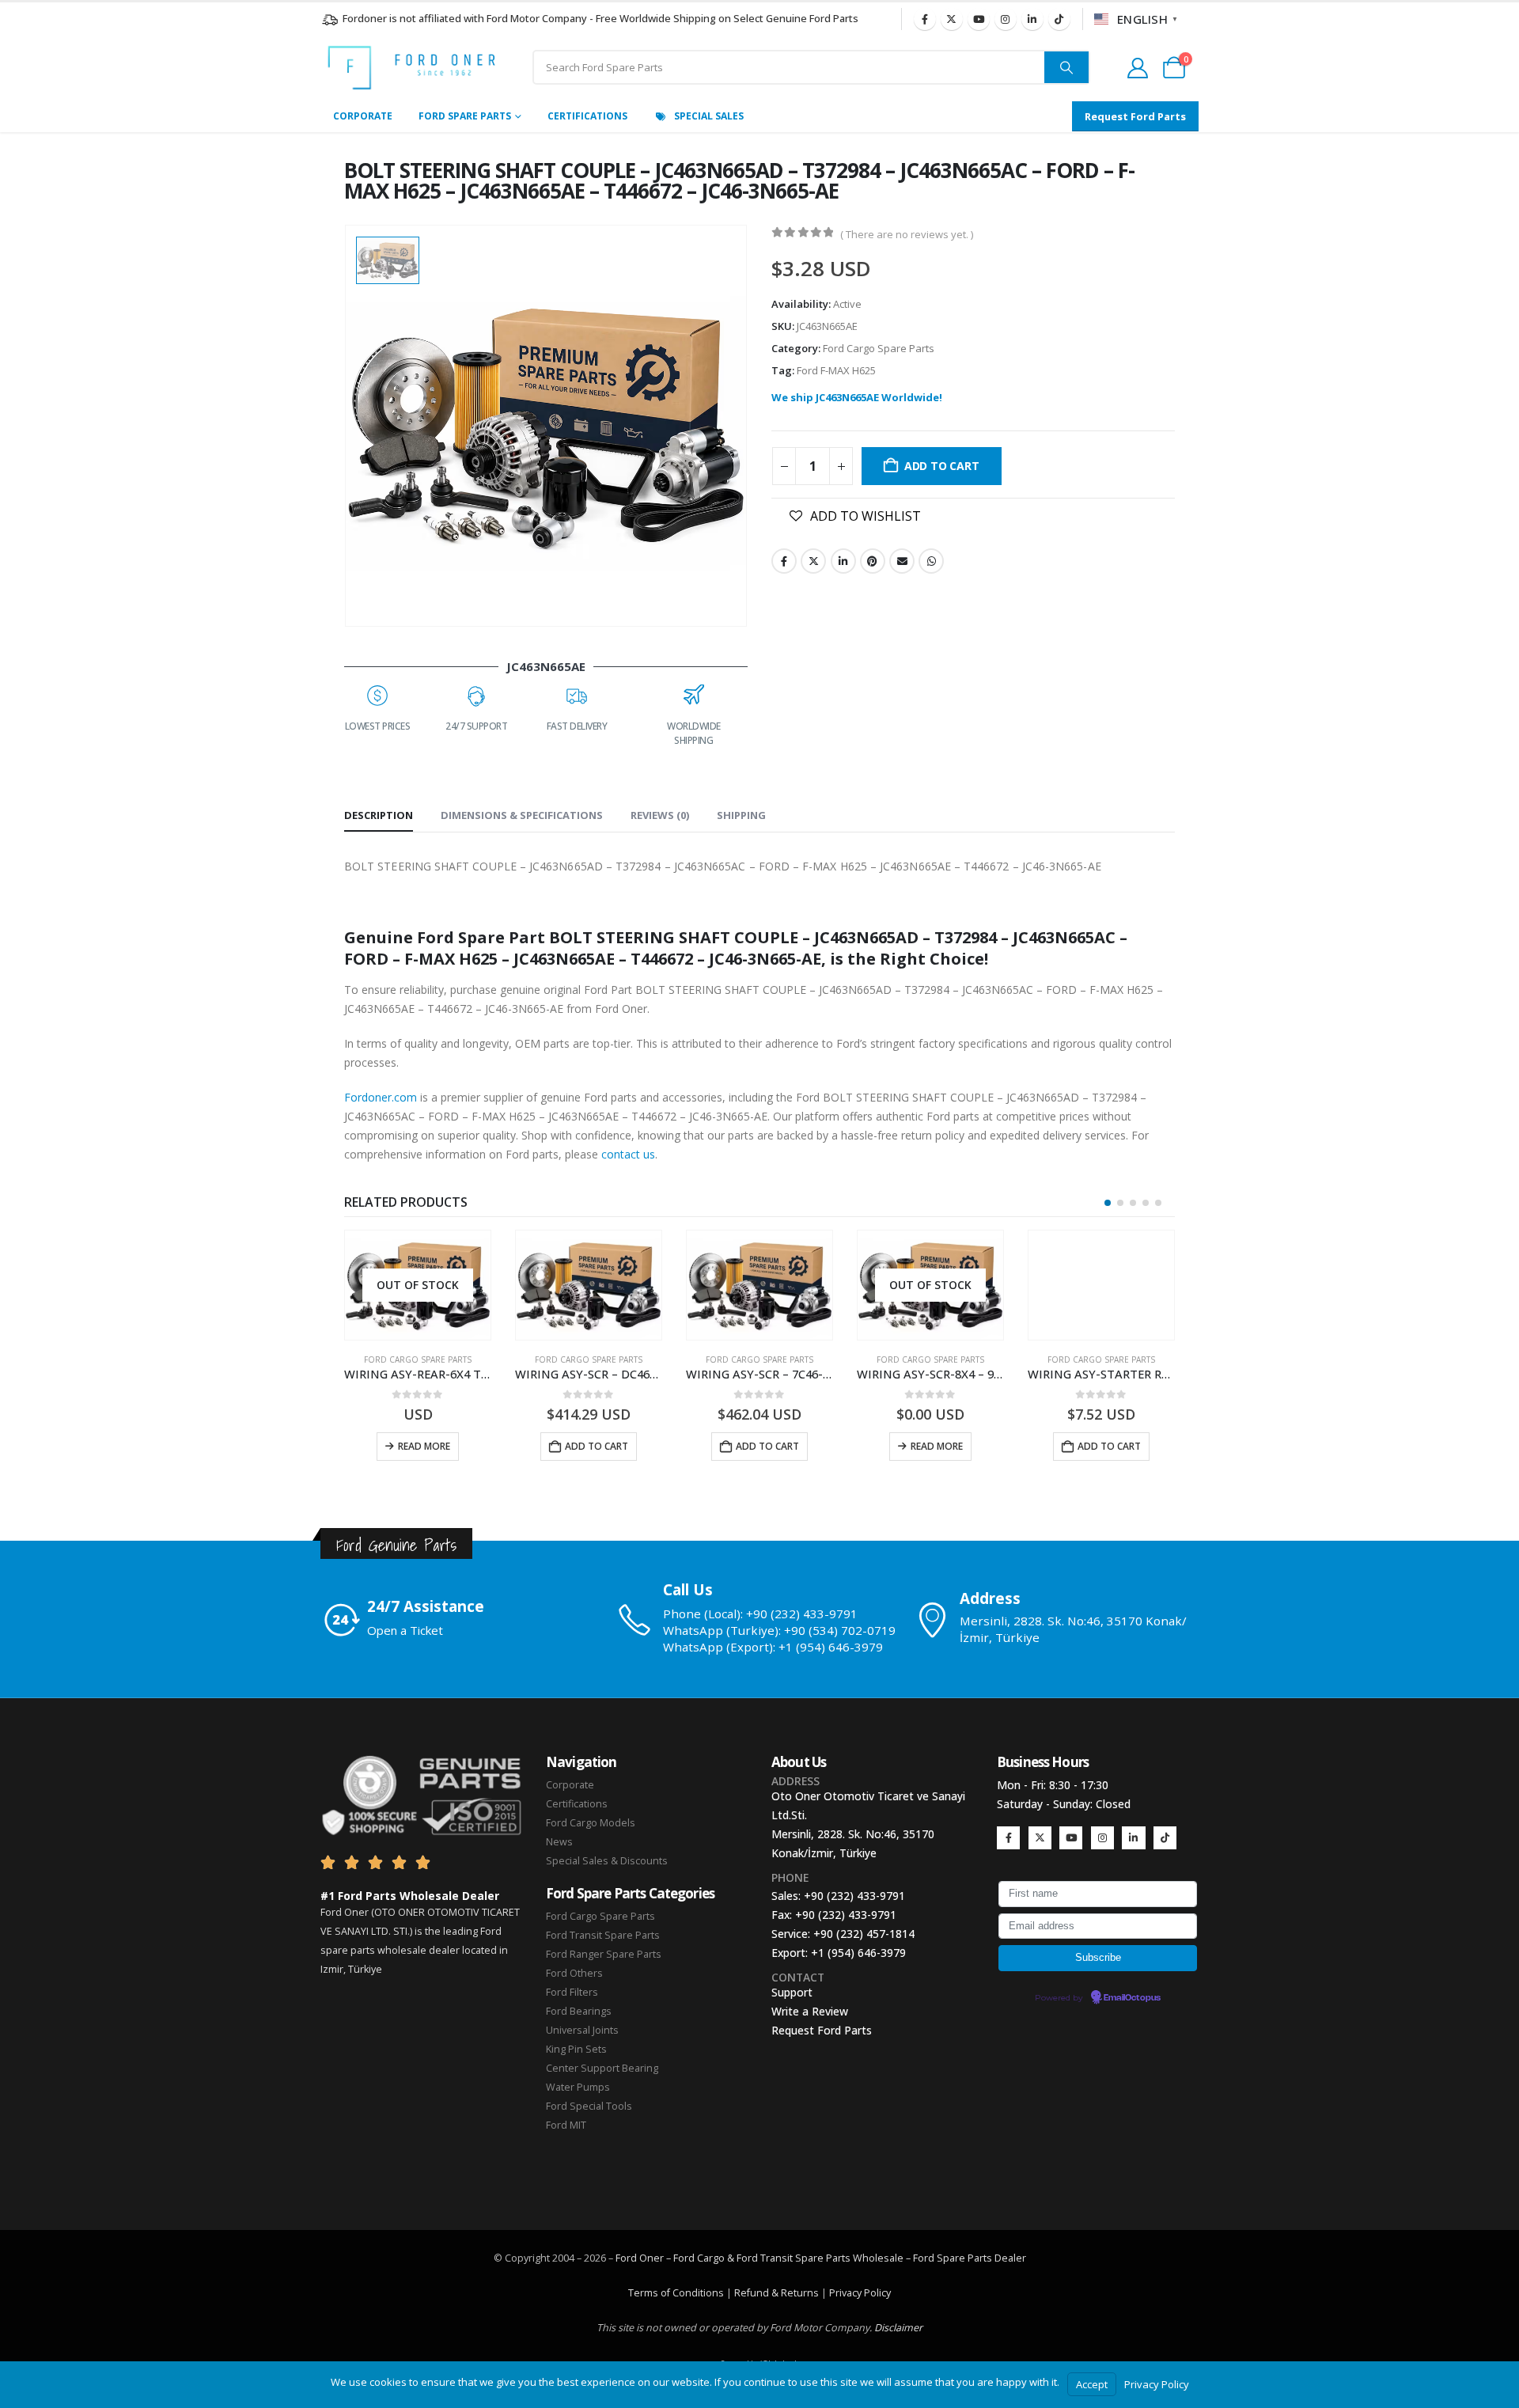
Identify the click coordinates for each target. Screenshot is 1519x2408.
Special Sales (709, 116)
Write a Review (810, 2011)
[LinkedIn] (1032, 19)
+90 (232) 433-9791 (854, 1896)
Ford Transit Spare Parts (603, 1935)
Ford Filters (572, 1992)
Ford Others (574, 1973)
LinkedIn (843, 561)
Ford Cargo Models (591, 1823)
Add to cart (942, 466)
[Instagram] (1006, 19)
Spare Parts (964, 2258)
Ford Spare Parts (465, 116)
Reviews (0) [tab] (660, 815)
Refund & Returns (777, 2293)
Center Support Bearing (602, 2068)
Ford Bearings (579, 2011)
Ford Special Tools (589, 2106)
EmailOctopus (1132, 1998)
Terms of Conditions (676, 2293)
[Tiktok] (1059, 19)
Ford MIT (566, 2125)
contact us (628, 1154)
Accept (1092, 2384)
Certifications (587, 116)
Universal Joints (582, 2030)
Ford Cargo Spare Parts (879, 348)
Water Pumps (578, 2087)
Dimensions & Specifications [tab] (522, 815)
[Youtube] (979, 19)
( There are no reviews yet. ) (907, 234)
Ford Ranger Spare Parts (604, 1954)
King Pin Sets (576, 2049)
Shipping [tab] (741, 815)
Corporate (363, 116)
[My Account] (1137, 68)
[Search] (1066, 67)
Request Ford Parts (822, 2030)
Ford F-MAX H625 (836, 370)
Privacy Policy (860, 2293)
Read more (424, 1446)
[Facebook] (925, 19)
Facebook (784, 561)
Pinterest (873, 561)
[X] (952, 19)
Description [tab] (379, 815)
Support (792, 1992)
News (559, 1842)
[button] (1108, 1203)
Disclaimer (898, 2328)
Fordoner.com (381, 1097)
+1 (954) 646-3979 (858, 1953)
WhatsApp (931, 561)
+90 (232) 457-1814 (864, 1934)
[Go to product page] (589, 1285)
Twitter (813, 561)
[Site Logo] (411, 68)
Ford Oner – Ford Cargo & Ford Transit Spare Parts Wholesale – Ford (776, 2258)
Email (902, 561)
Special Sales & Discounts (607, 1861)
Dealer (1009, 2258)
